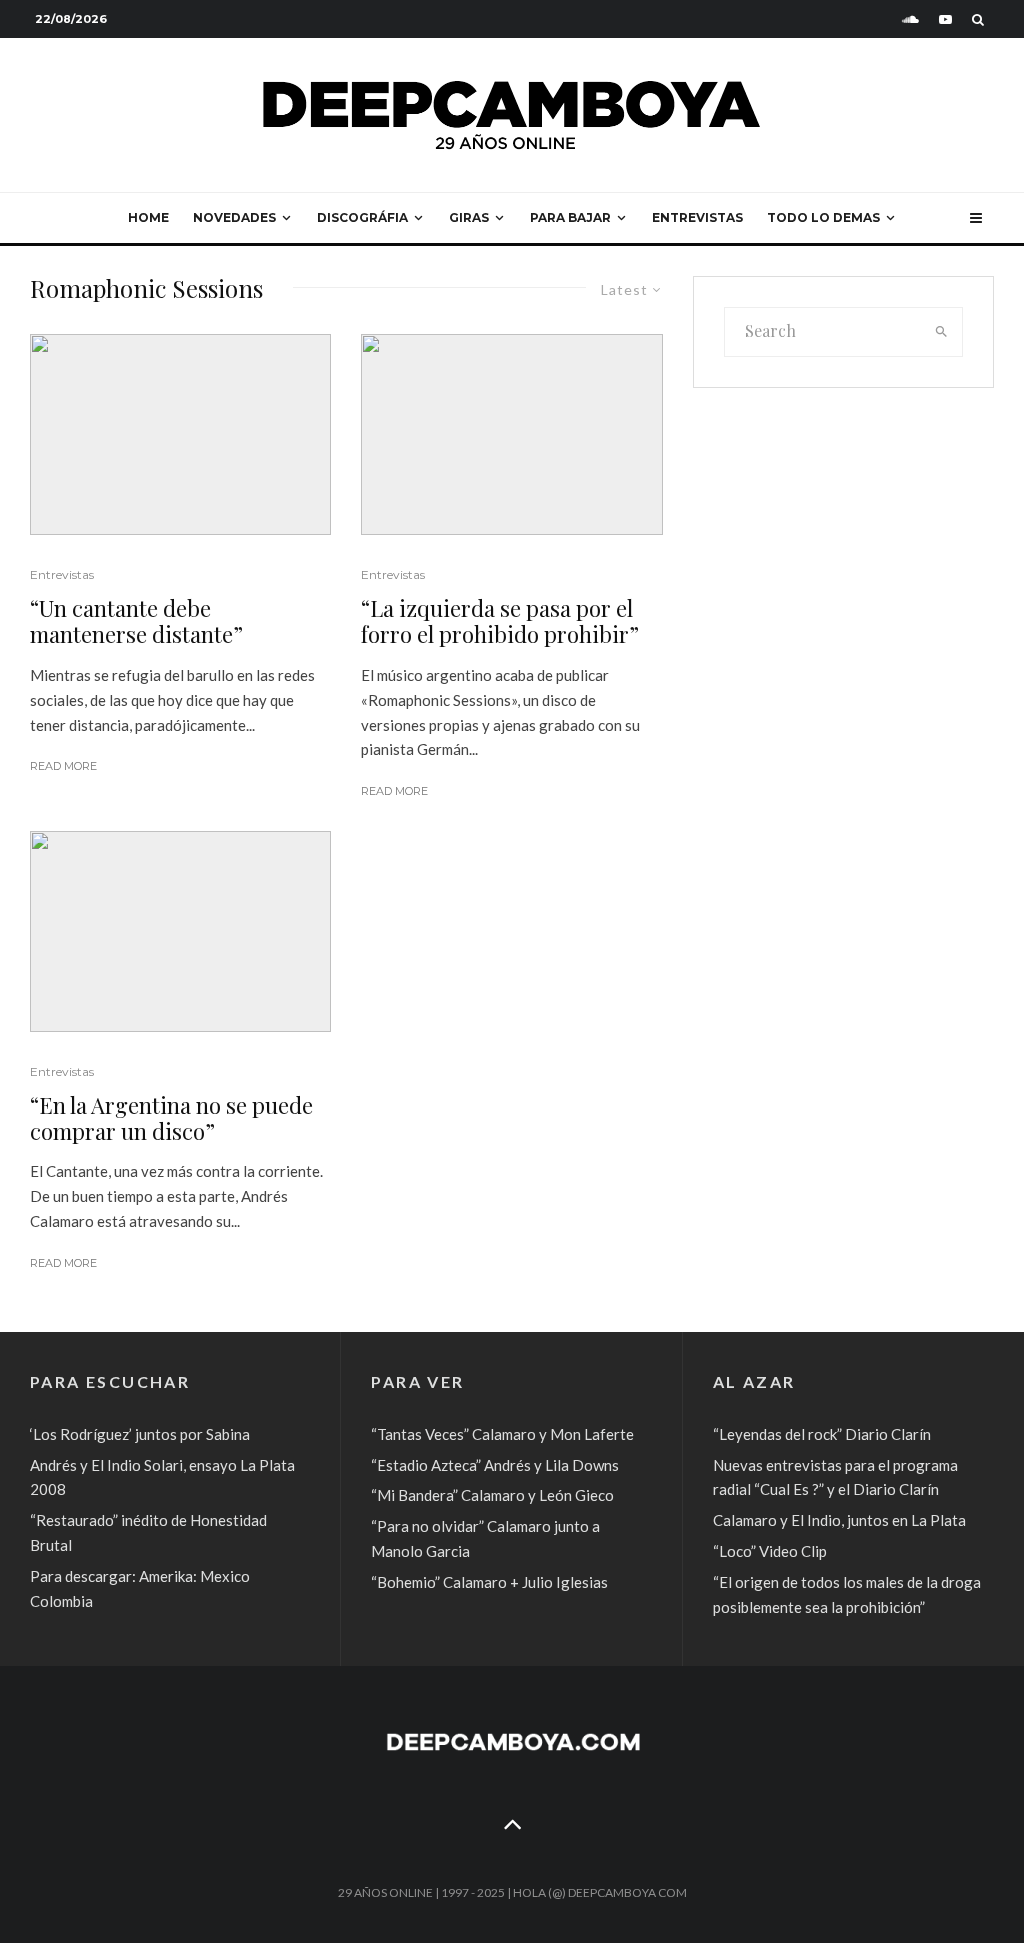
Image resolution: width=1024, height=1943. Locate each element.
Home (148, 217)
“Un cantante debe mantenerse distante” (136, 621)
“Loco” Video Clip (770, 1551)
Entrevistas (697, 217)
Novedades (234, 217)
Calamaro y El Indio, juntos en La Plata (839, 1520)
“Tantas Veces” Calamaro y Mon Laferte (502, 1434)
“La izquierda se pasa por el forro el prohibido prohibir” (500, 621)
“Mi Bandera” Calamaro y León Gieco (492, 1495)
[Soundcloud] (910, 19)
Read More (63, 766)
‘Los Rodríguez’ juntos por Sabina (140, 1434)
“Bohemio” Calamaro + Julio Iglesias (489, 1582)
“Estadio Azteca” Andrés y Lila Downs (495, 1465)
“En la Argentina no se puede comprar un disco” (171, 1118)
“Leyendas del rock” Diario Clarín (822, 1434)
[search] (941, 332)
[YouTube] (945, 19)
